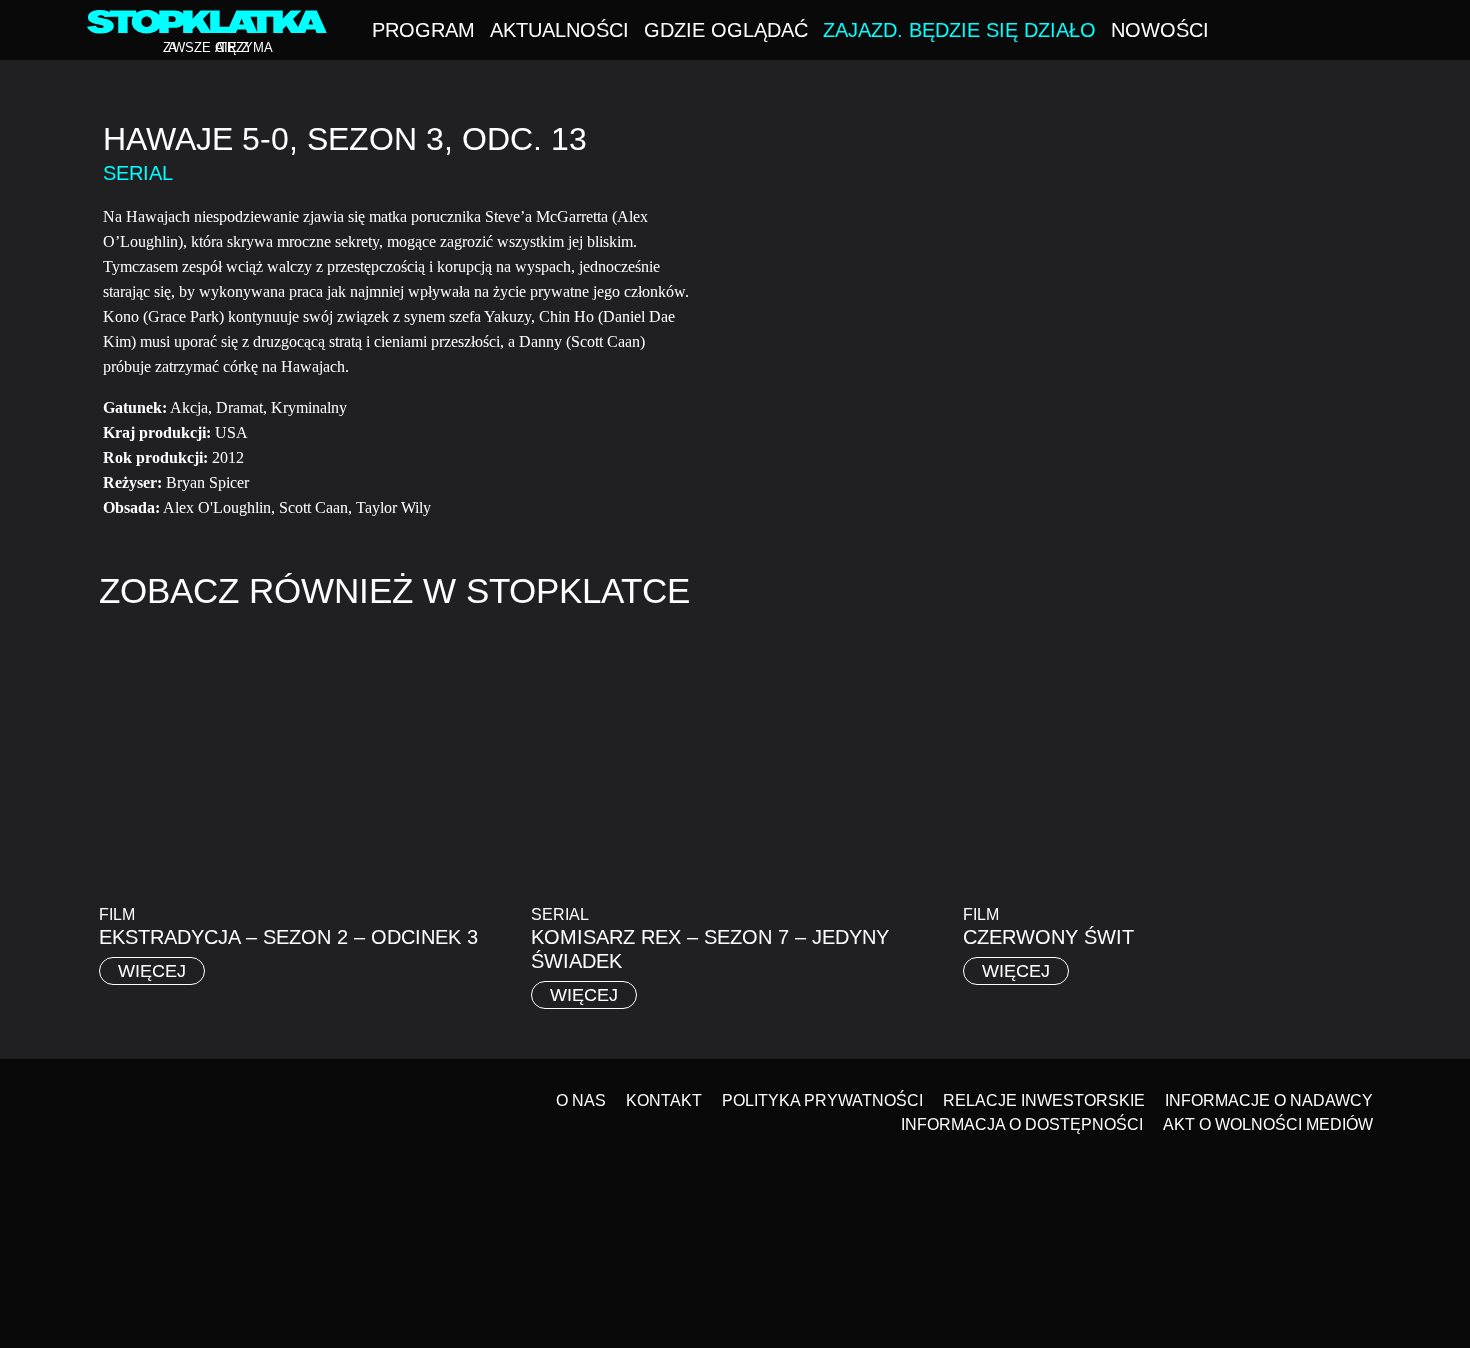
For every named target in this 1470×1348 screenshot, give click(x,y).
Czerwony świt (1048, 937)
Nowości (1160, 30)
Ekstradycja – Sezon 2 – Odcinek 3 (288, 937)
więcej (152, 971)
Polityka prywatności (822, 1100)
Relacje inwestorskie (1044, 1100)
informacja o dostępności (1022, 1124)
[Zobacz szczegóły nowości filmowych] (1355, 1141)
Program (423, 30)
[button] (1377, 32)
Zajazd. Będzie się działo (959, 30)
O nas (581, 1100)
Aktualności (559, 30)
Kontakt (664, 1100)
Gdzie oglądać (726, 30)
